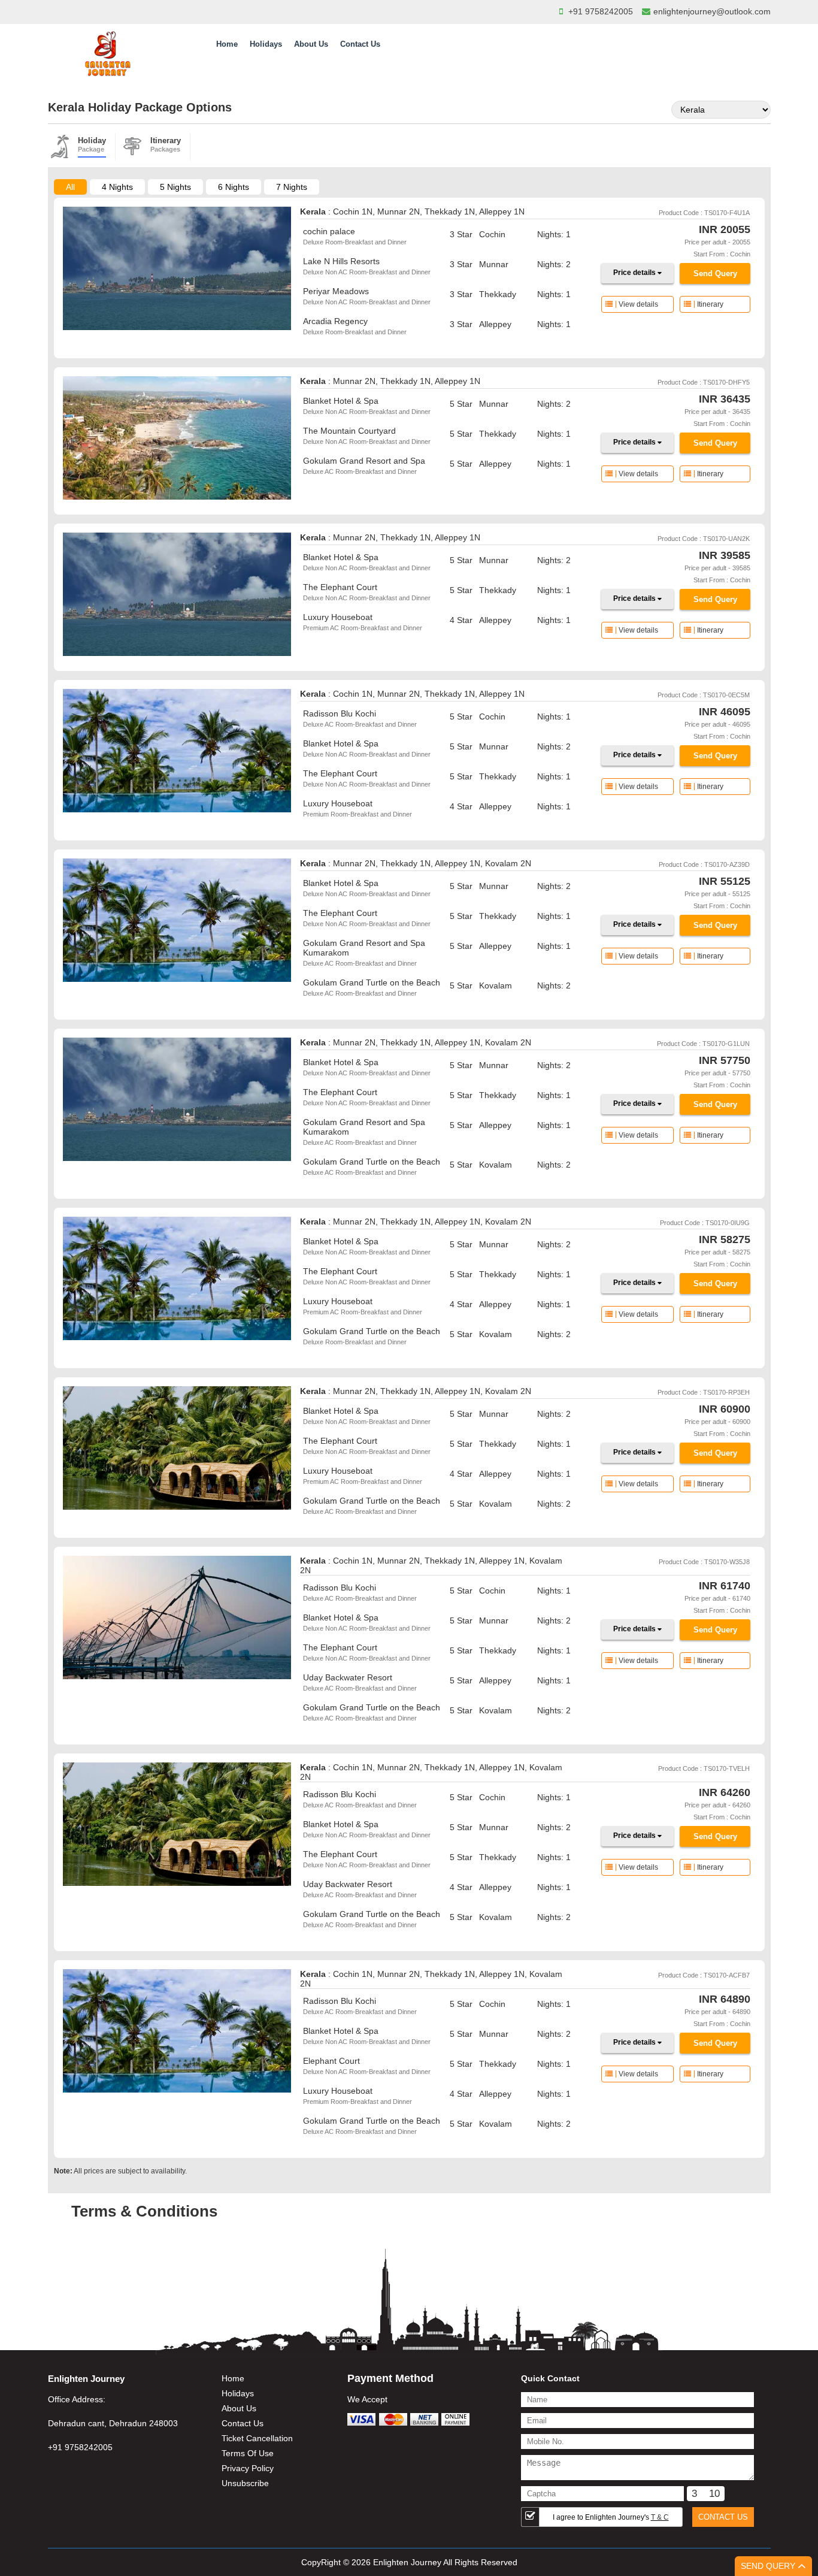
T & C (660, 2517)
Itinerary (710, 304)
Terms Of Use (248, 2453)
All (70, 187)
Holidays (266, 44)
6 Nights (234, 187)
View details (638, 304)
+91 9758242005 (601, 11)
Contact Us (360, 44)
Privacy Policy (248, 2468)
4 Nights (117, 187)
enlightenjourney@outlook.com (712, 11)
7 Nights (292, 187)
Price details (635, 273)
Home (227, 44)
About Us (311, 44)
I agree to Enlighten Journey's (611, 2517)
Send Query (715, 273)
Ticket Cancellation (257, 2438)
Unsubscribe (245, 2483)
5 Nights (175, 187)
